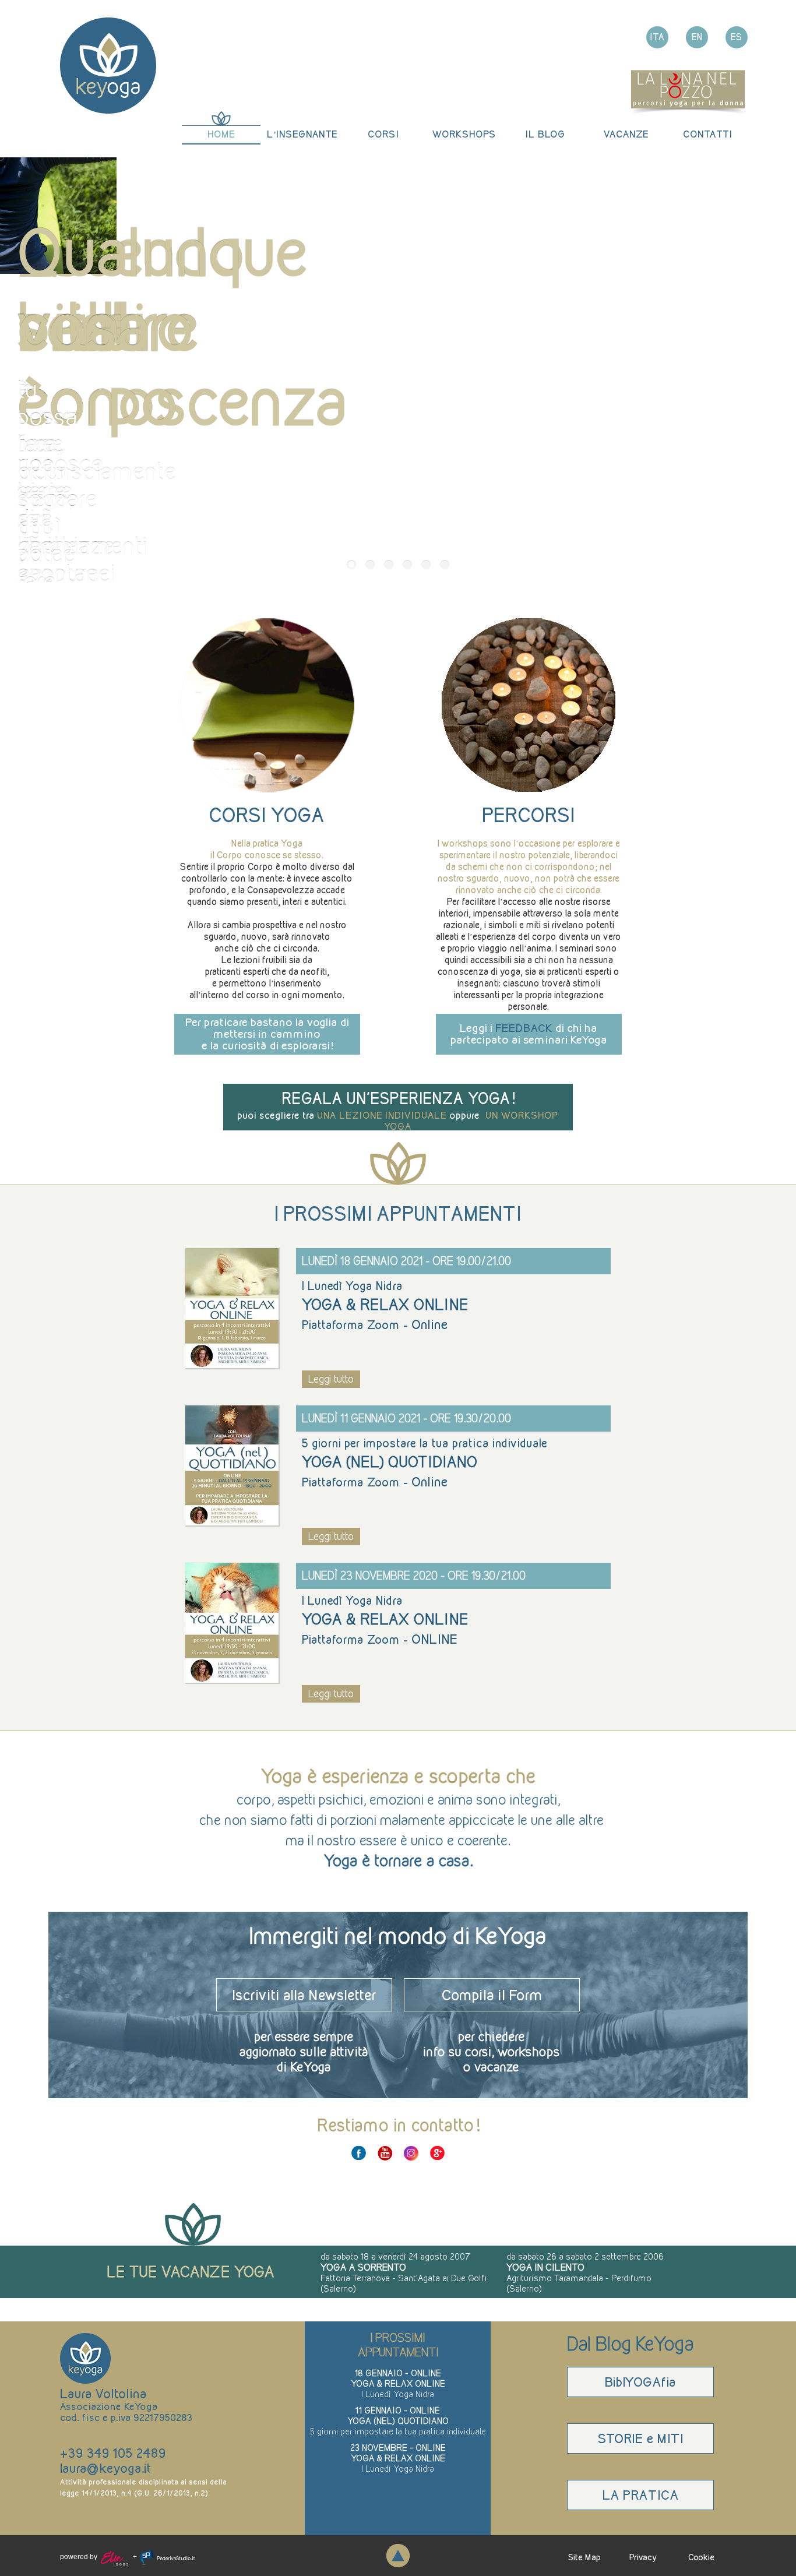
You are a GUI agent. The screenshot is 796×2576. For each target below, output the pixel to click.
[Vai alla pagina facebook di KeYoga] (359, 2153)
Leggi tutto (331, 1379)
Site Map (584, 2557)
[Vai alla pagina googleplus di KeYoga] (437, 2153)
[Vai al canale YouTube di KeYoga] (385, 2153)
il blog (545, 134)
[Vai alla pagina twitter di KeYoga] (411, 2153)
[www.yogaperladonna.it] (688, 91)
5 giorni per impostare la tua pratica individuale (398, 2431)
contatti (707, 134)
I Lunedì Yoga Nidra (398, 2394)
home (221, 134)
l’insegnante (302, 134)
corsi (383, 134)
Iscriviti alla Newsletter (304, 1995)
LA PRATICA (641, 2495)
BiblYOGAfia (640, 2382)
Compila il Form (492, 1995)
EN (697, 37)
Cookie (701, 2557)
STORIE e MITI (640, 2438)
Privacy (643, 2557)
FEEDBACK (524, 1028)
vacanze (626, 134)
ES (737, 37)
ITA (658, 37)
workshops (464, 134)
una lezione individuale (382, 1115)
